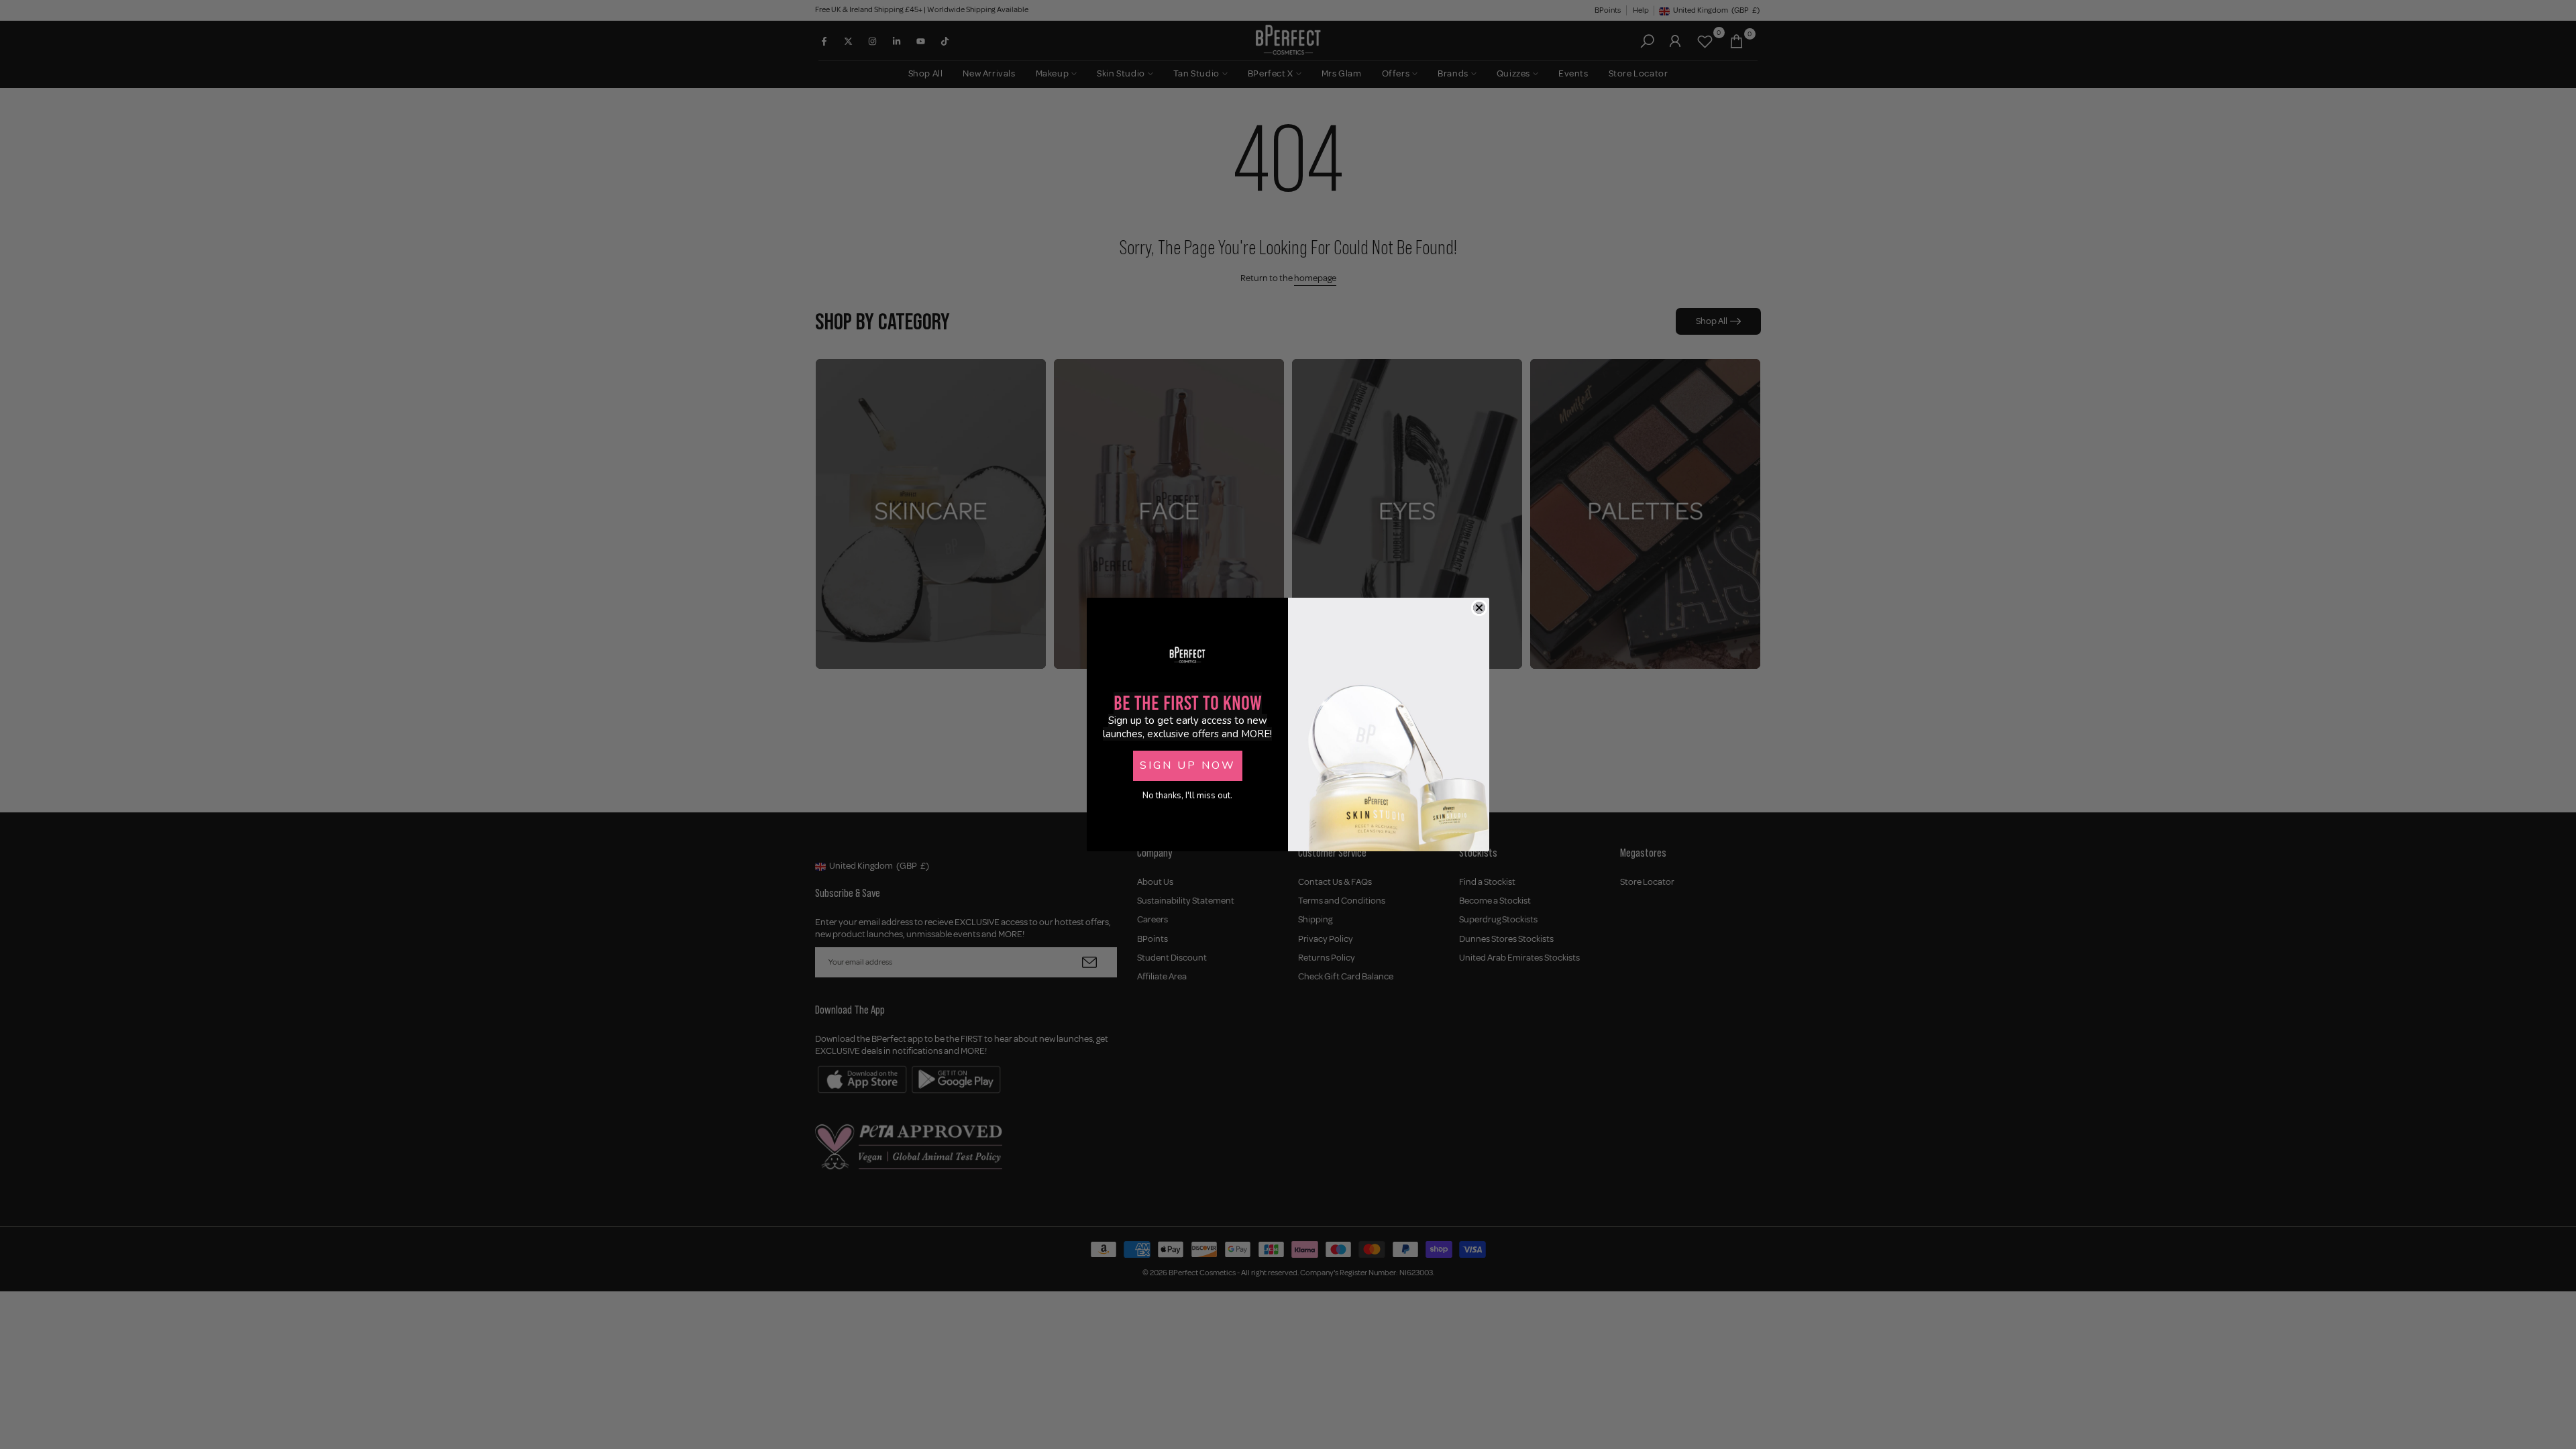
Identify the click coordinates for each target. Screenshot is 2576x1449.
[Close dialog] (1479, 608)
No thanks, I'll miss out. (1187, 796)
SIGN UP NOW (1188, 765)
